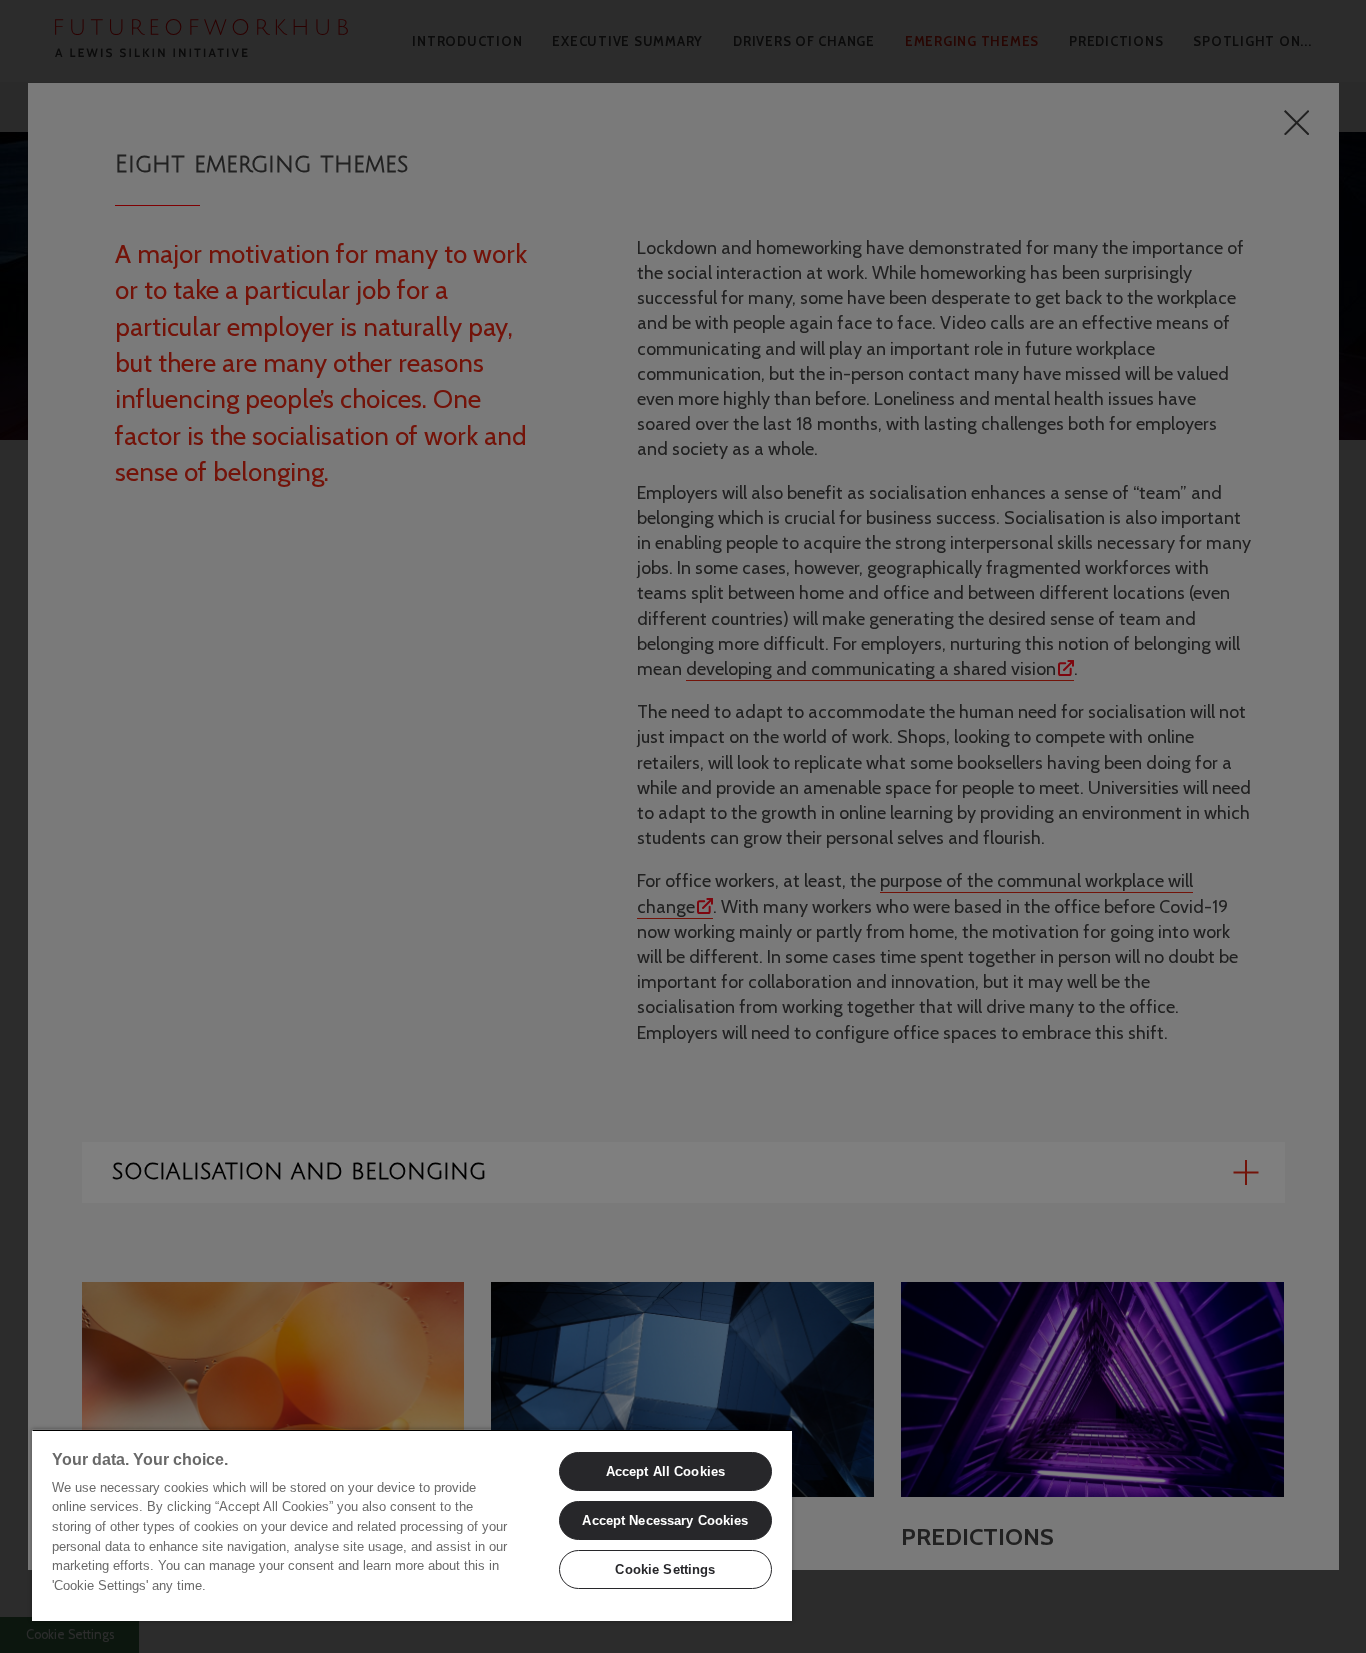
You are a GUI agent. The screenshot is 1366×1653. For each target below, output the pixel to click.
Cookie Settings (665, 1569)
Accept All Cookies (665, 1471)
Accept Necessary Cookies (665, 1520)
